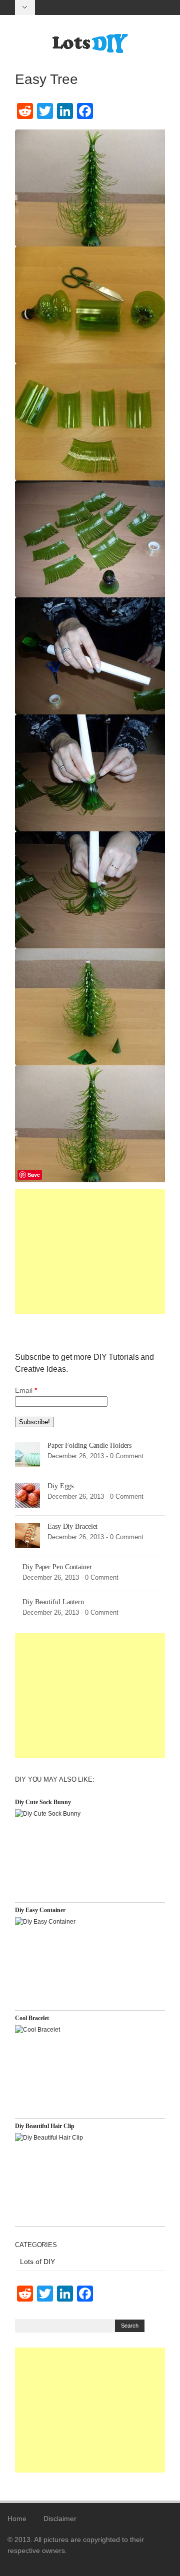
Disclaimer (60, 2519)
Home (17, 2519)
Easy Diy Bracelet (72, 1526)
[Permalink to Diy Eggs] (27, 1495)
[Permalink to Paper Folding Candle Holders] (27, 1454)
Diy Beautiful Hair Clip (45, 2126)
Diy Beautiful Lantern (53, 1602)
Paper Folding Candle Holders (89, 1445)
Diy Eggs (60, 1486)
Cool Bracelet (32, 2018)
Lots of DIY (37, 2262)
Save (34, 1175)
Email (26, 1390)
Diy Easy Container (40, 1910)
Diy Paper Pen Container (57, 1567)
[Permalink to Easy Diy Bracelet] (27, 1535)
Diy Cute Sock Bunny (43, 1802)
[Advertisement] (90, 1252)
